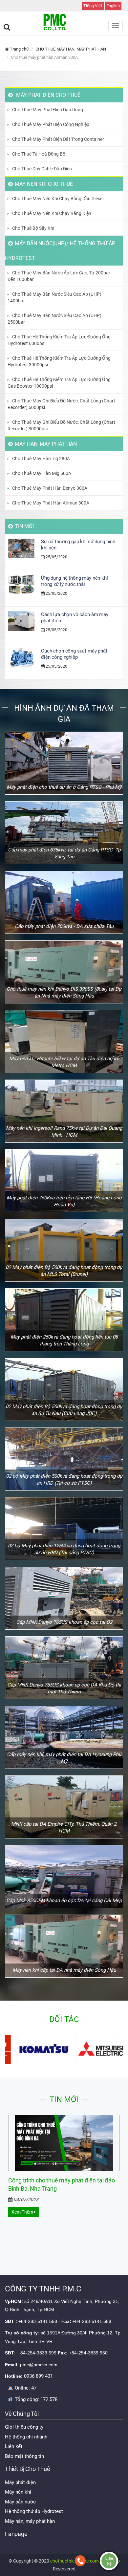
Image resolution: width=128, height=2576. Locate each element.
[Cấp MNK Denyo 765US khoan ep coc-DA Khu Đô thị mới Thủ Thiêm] (64, 1668)
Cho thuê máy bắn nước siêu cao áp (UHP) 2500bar (54, 319)
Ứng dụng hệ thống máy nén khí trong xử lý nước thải (75, 581)
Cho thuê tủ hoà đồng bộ (39, 154)
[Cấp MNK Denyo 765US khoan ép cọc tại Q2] (64, 1598)
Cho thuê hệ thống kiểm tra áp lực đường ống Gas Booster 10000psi (59, 383)
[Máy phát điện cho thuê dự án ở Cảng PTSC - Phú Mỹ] (64, 763)
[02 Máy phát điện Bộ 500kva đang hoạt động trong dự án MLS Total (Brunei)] (64, 1250)
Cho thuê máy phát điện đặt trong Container (58, 139)
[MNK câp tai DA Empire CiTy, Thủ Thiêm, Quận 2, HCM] (64, 1807)
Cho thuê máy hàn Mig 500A (42, 473)
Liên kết (14, 2446)
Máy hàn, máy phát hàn (30, 2521)
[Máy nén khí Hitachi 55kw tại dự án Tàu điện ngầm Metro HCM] (64, 1041)
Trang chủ (19, 49)
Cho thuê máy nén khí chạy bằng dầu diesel (58, 199)
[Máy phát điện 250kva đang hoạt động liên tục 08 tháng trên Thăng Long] (64, 1320)
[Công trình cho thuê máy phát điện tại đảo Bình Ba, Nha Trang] (64, 2143)
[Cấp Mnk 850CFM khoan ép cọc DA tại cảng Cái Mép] (64, 1877)
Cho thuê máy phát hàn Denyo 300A (50, 488)
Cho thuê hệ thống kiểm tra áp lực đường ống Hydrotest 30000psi (59, 361)
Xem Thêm (23, 2212)
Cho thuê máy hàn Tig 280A (41, 459)
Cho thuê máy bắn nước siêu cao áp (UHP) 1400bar (54, 297)
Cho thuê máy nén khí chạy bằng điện (52, 213)
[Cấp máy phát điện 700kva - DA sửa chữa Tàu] (64, 902)
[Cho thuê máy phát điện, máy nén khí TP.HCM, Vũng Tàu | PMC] (64, 22)
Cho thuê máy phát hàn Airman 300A (51, 503)
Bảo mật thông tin (24, 2456)
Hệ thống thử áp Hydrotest (34, 2511)
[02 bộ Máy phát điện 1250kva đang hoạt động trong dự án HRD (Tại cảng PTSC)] (64, 1529)
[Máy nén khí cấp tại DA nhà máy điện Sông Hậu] (64, 1946)
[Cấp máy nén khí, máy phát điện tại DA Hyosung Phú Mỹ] (64, 1737)
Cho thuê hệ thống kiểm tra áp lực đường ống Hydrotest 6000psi (59, 340)
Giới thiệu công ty (24, 2427)
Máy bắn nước (20, 2502)
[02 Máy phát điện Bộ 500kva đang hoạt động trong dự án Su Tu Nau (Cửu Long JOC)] (64, 1389)
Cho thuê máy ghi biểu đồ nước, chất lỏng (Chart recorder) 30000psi (61, 425)
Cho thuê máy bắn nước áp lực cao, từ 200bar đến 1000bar (59, 276)
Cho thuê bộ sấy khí (33, 228)
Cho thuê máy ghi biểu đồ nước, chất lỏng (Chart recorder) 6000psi (61, 404)
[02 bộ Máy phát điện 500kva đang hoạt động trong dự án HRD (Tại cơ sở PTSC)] (64, 1459)
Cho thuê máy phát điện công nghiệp (51, 124)
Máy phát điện (20, 2482)
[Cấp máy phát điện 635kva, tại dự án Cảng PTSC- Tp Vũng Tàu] (64, 833)
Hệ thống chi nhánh (26, 2437)
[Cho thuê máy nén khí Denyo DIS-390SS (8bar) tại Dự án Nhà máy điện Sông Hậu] (64, 972)
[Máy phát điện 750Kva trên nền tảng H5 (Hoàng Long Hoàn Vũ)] (64, 1181)
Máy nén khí (18, 2492)
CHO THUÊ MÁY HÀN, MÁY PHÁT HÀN (71, 49)
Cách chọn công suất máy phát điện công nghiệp (74, 654)
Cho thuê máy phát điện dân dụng (48, 110)
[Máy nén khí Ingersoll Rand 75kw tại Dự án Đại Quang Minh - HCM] (64, 1111)
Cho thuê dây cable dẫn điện (42, 169)
